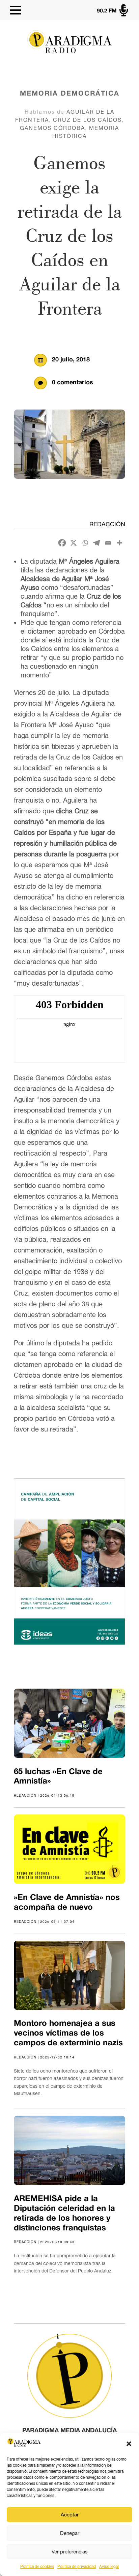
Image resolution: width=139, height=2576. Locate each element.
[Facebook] (62, 543)
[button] (129, 2444)
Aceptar (70, 2515)
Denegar (70, 2533)
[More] (119, 543)
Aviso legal (109, 2567)
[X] (74, 543)
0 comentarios (73, 383)
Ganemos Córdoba (52, 128)
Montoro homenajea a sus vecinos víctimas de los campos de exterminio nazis (68, 2034)
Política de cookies (37, 2567)
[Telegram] (96, 543)
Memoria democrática (70, 94)
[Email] (108, 543)
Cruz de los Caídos (87, 120)
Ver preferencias (70, 2552)
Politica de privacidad (77, 2567)
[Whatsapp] (85, 543)
